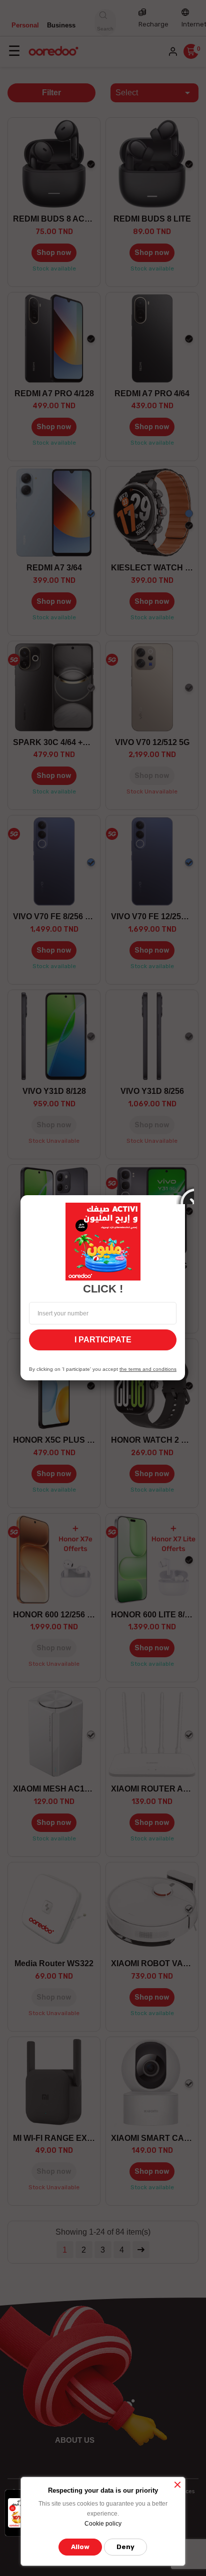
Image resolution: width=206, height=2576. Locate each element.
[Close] (185, 1195)
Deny (125, 2547)
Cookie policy (103, 2524)
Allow (80, 2547)
